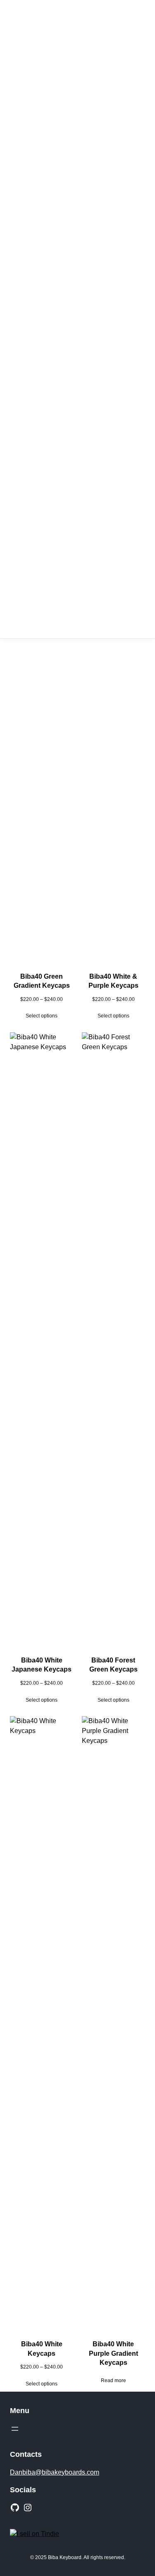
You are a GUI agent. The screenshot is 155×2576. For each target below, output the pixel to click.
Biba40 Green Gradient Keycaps (42, 981)
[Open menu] (15, 2429)
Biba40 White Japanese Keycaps (42, 1665)
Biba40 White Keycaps (42, 2349)
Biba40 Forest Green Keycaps (113, 1665)
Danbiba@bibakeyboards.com (55, 2472)
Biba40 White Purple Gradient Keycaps (113, 2353)
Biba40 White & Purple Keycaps (113, 981)
